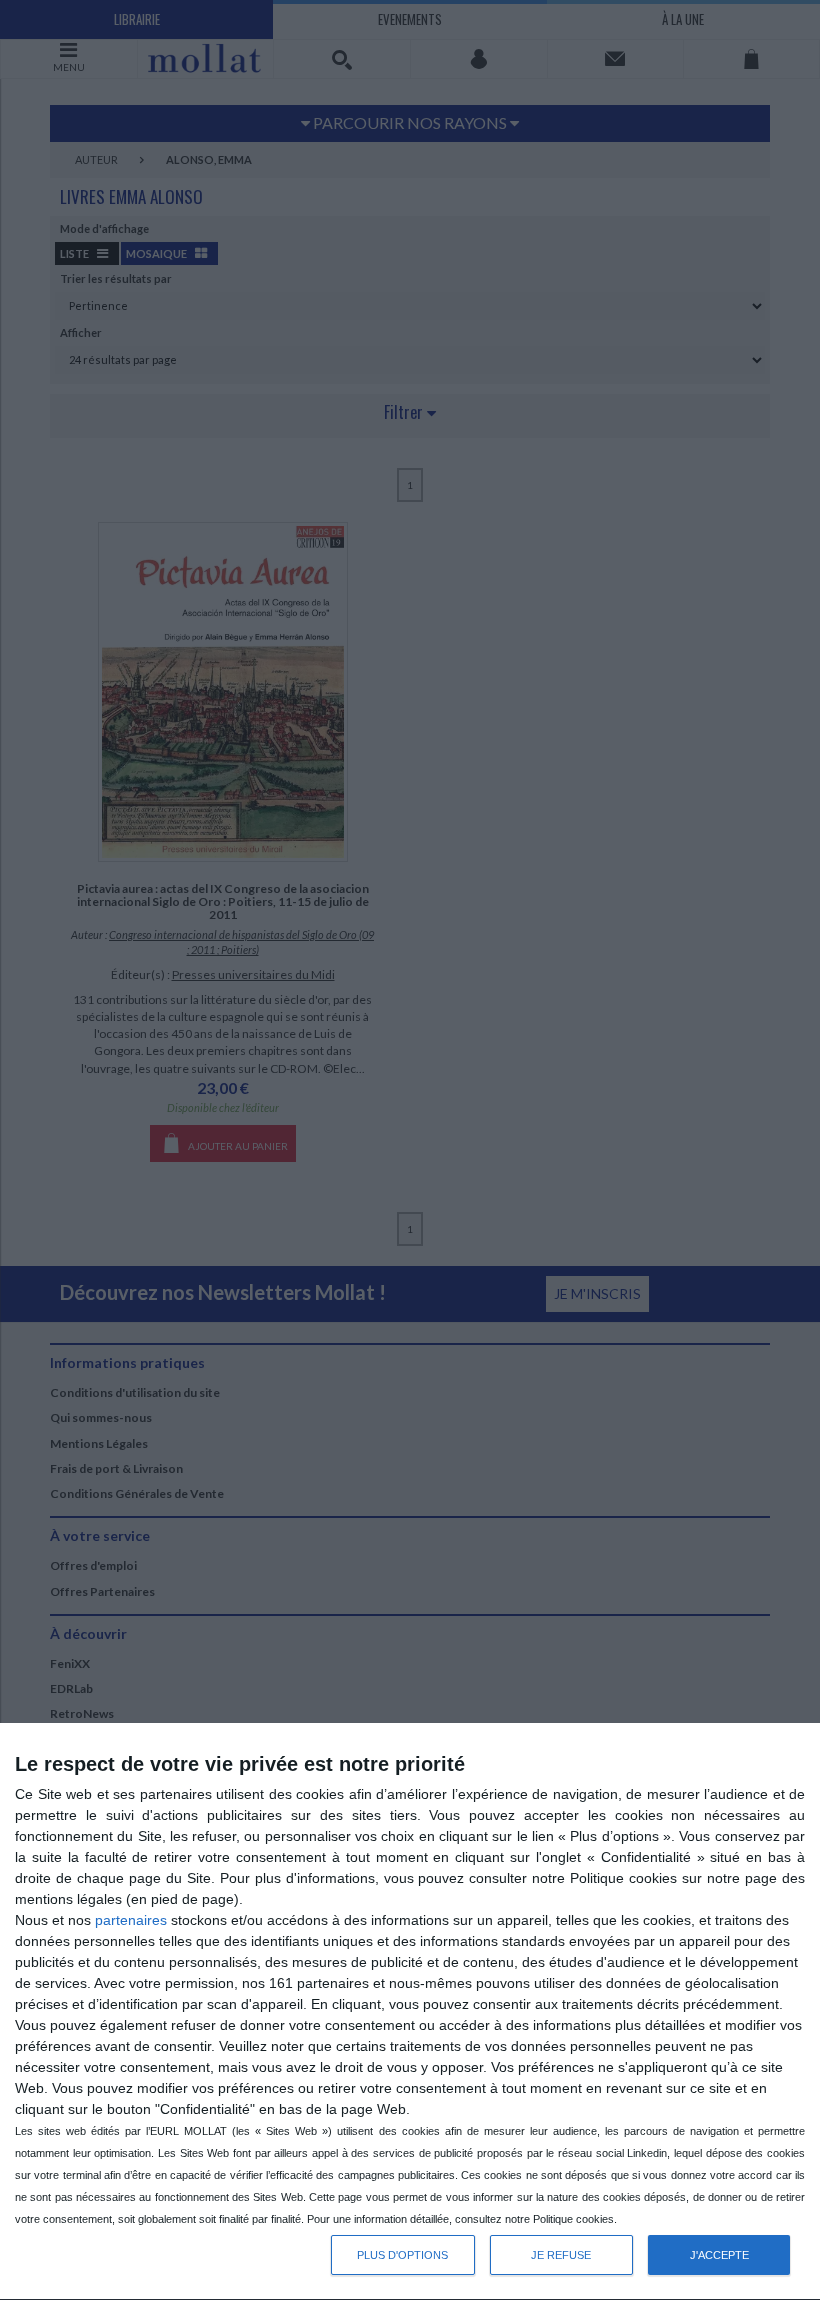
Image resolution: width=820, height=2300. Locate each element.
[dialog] (410, 2012)
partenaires (131, 1920)
